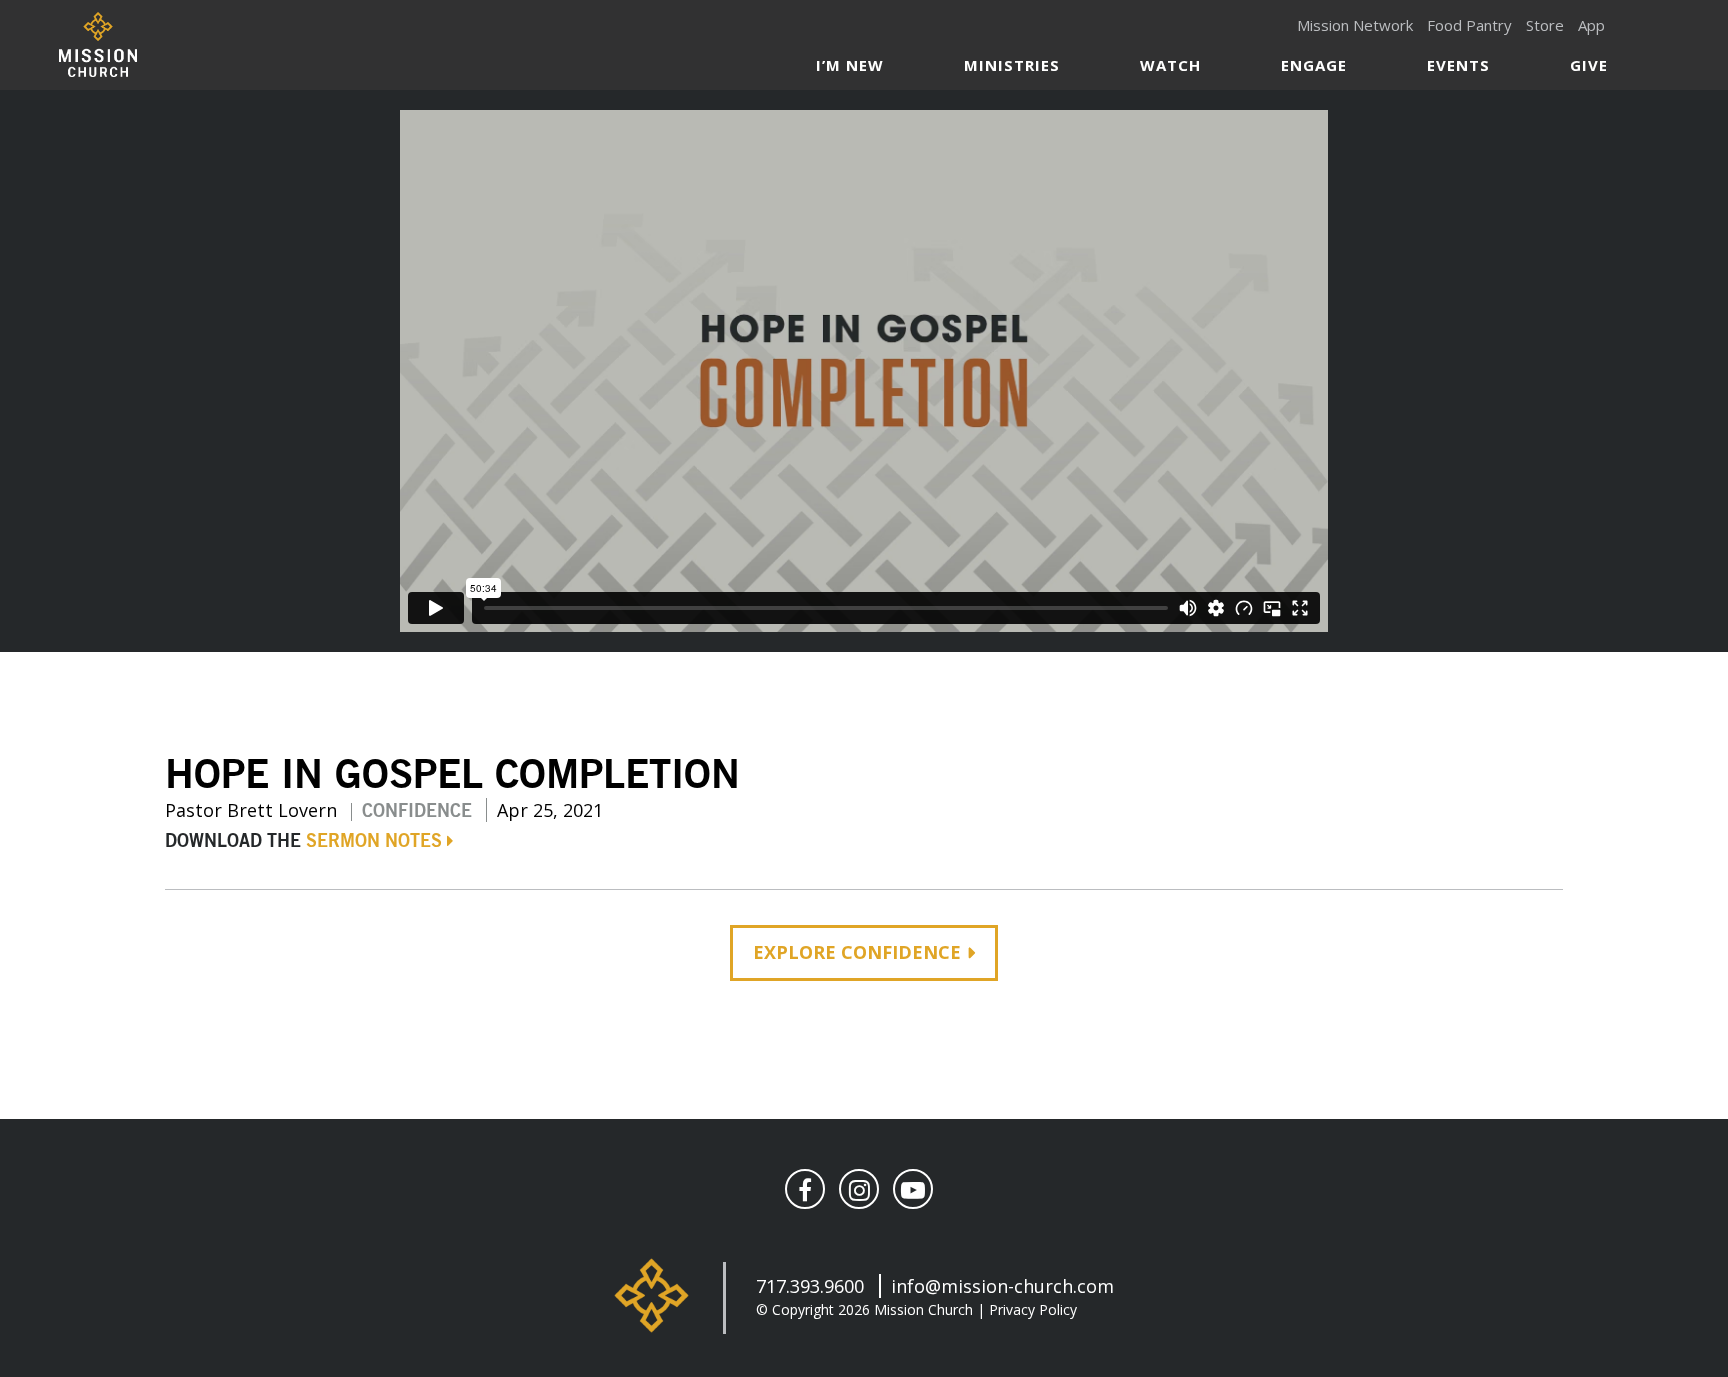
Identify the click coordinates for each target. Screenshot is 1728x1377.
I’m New (850, 65)
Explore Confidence (857, 952)
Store (1545, 25)
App (1591, 25)
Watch (1170, 65)
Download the (303, 842)
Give (1589, 65)
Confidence (417, 812)
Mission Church (97, 44)
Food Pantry (1469, 25)
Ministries (1012, 65)
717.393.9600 (810, 1286)
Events (1458, 65)
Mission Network (1355, 25)
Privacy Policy (1033, 1309)
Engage (1314, 65)
